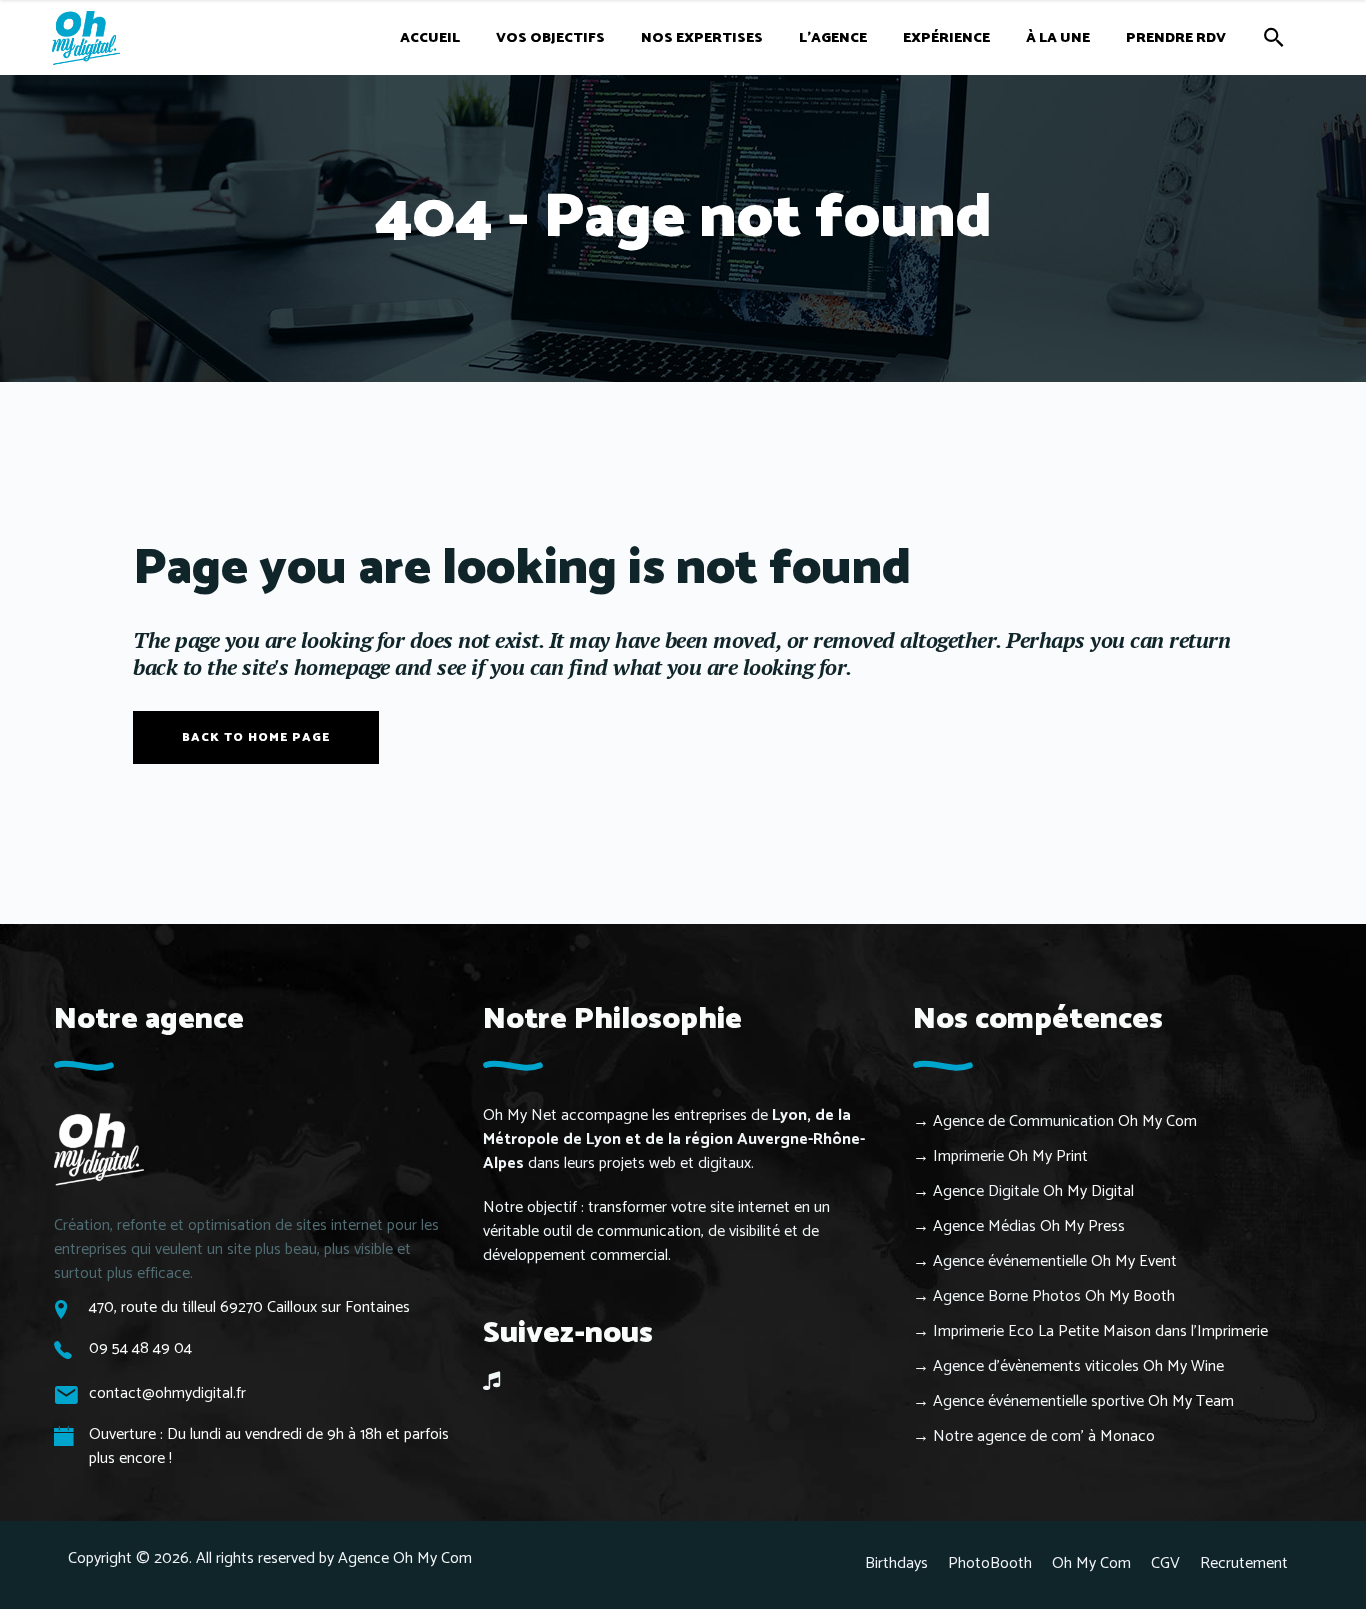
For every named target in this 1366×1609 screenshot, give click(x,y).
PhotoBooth (990, 1563)
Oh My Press (1082, 1226)
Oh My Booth (1130, 1296)
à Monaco (1121, 1436)
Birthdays (896, 1563)
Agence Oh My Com (405, 1558)
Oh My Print (1048, 1156)
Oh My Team (1191, 1401)
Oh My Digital (1088, 1191)
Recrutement (1244, 1563)
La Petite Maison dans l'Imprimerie (1153, 1331)
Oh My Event (1134, 1261)
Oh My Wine (1183, 1366)
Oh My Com (1157, 1121)
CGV (1165, 1563)
